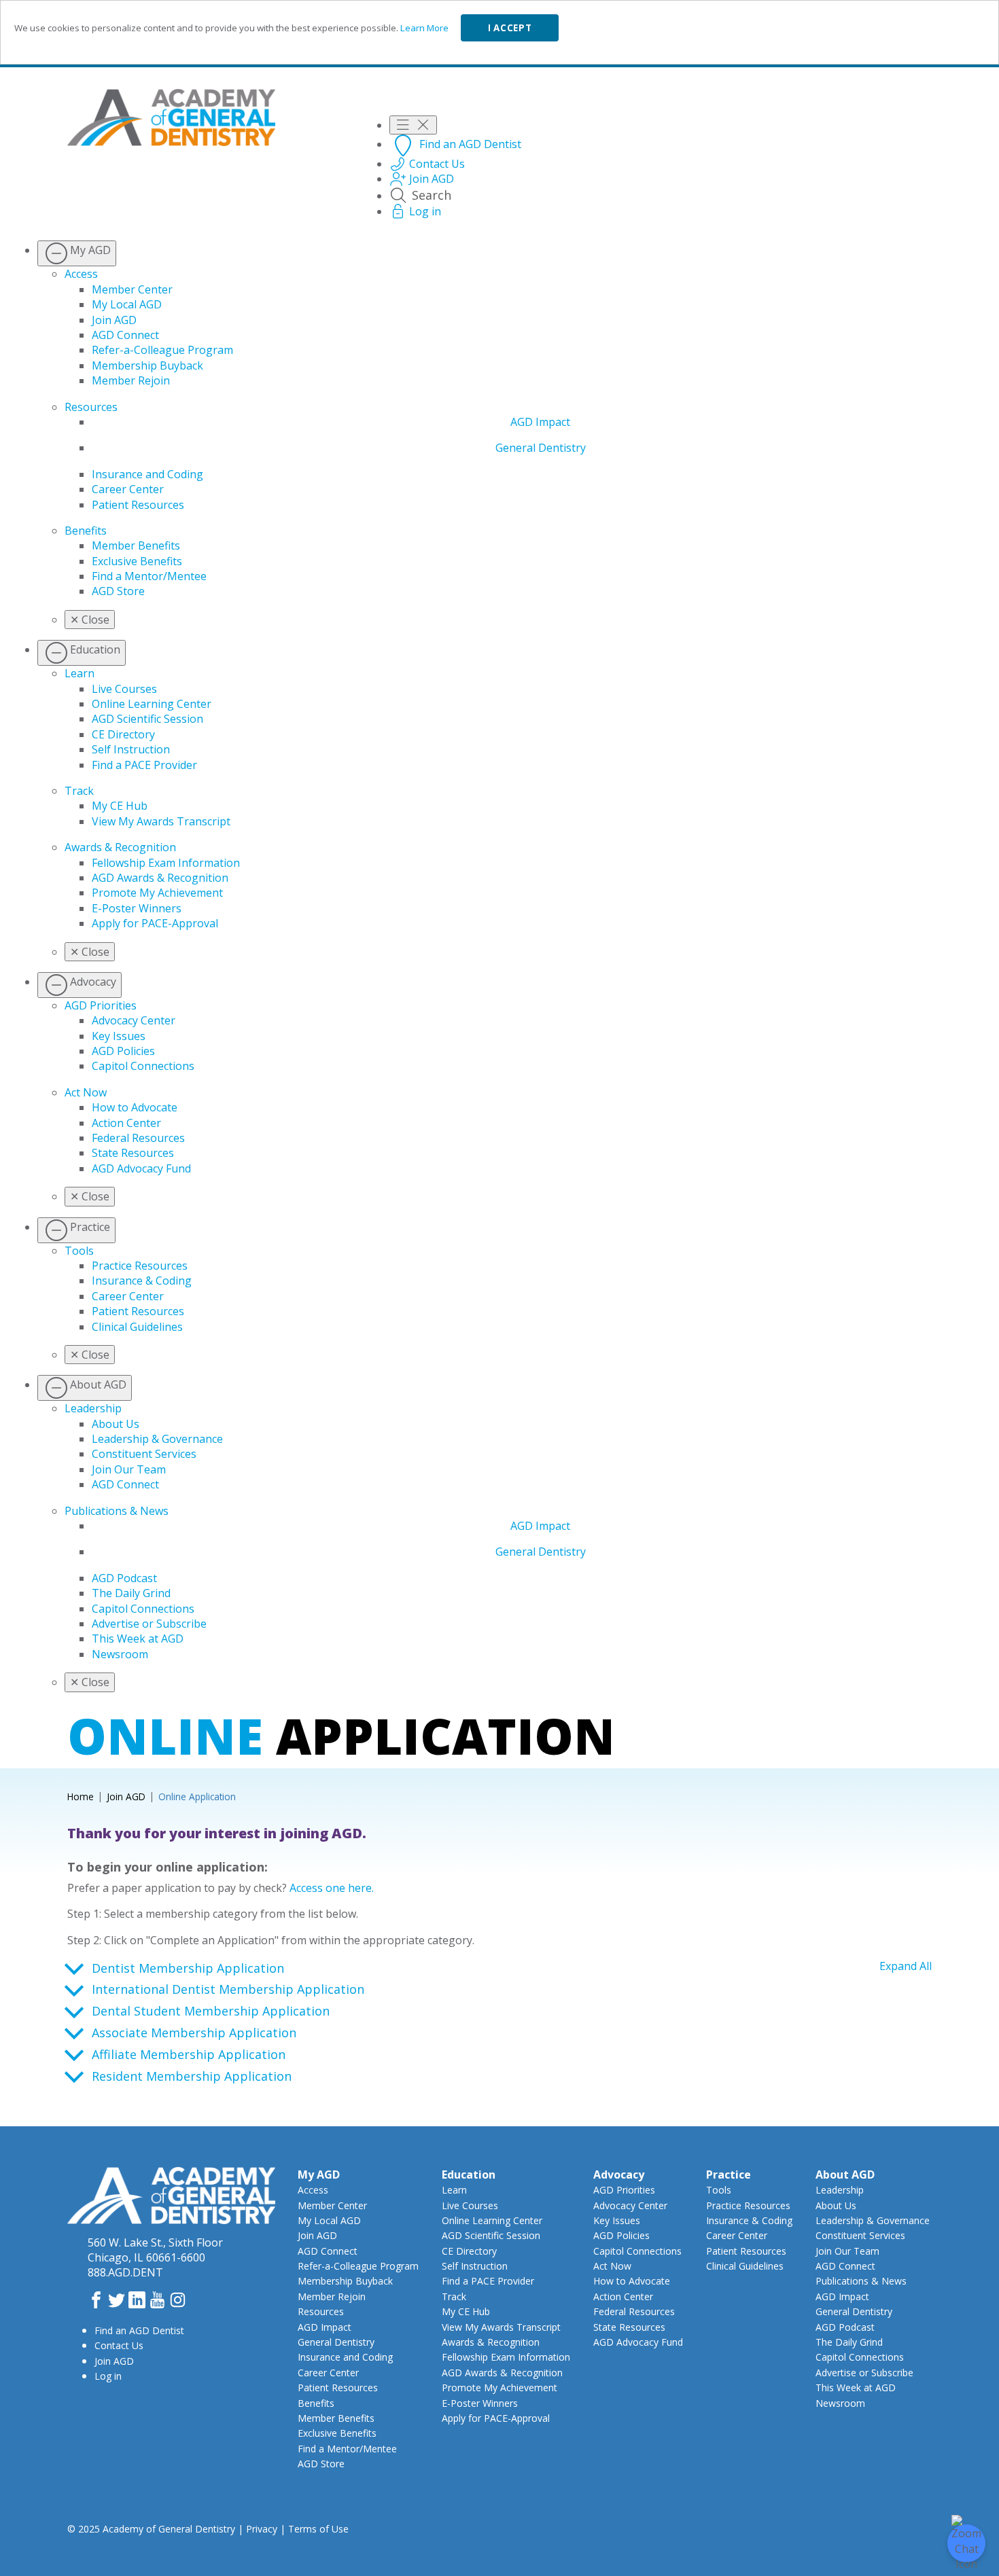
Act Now (86, 1092)
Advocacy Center (134, 1020)
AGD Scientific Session (147, 719)
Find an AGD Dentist (139, 2330)
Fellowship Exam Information (166, 863)
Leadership (93, 1408)
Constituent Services (144, 1454)
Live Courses (124, 689)
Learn (80, 673)
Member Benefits (136, 545)
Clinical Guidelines (137, 1327)
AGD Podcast (124, 1578)
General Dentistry (541, 448)
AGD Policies (123, 1051)
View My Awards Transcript (161, 821)
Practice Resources (140, 1266)
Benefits (86, 531)
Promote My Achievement (157, 893)
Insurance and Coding (147, 474)
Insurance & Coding (142, 1281)
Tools (79, 1251)
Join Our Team (129, 1469)
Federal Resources (138, 1138)
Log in (108, 2376)
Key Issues (119, 1036)
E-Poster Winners (137, 908)
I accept (510, 28)
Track (79, 791)
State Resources (133, 1153)
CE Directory (123, 734)
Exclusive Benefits (137, 561)
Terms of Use (318, 2529)
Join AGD (114, 320)
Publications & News (117, 1511)
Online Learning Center (152, 704)
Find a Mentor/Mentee (149, 576)
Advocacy (619, 2175)
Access (81, 274)
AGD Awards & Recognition (160, 878)
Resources (91, 407)
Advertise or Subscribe (149, 1624)
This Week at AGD (138, 1639)
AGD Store (118, 591)
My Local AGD (127, 304)
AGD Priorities (101, 1005)
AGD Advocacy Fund (141, 1168)
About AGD (845, 2175)
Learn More (424, 28)
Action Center (126, 1123)
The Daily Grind (131, 1593)
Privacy (262, 2529)
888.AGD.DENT (125, 2272)
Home (81, 1796)
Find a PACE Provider (144, 765)
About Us (116, 1424)
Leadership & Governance (157, 1439)
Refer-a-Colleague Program (162, 350)
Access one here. (332, 1888)
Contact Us (119, 2345)
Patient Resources (138, 505)
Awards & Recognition (120, 847)
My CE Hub (120, 806)
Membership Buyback (147, 365)
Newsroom (120, 1654)
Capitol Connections (143, 1066)
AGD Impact (540, 422)
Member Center (132, 289)
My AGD (319, 2175)
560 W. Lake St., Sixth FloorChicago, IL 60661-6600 (155, 2250)
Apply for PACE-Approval (155, 923)
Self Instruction (131, 749)
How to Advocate (135, 1107)
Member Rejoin (131, 380)
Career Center (128, 489)
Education (469, 2175)
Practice (729, 2175)
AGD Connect (125, 335)
